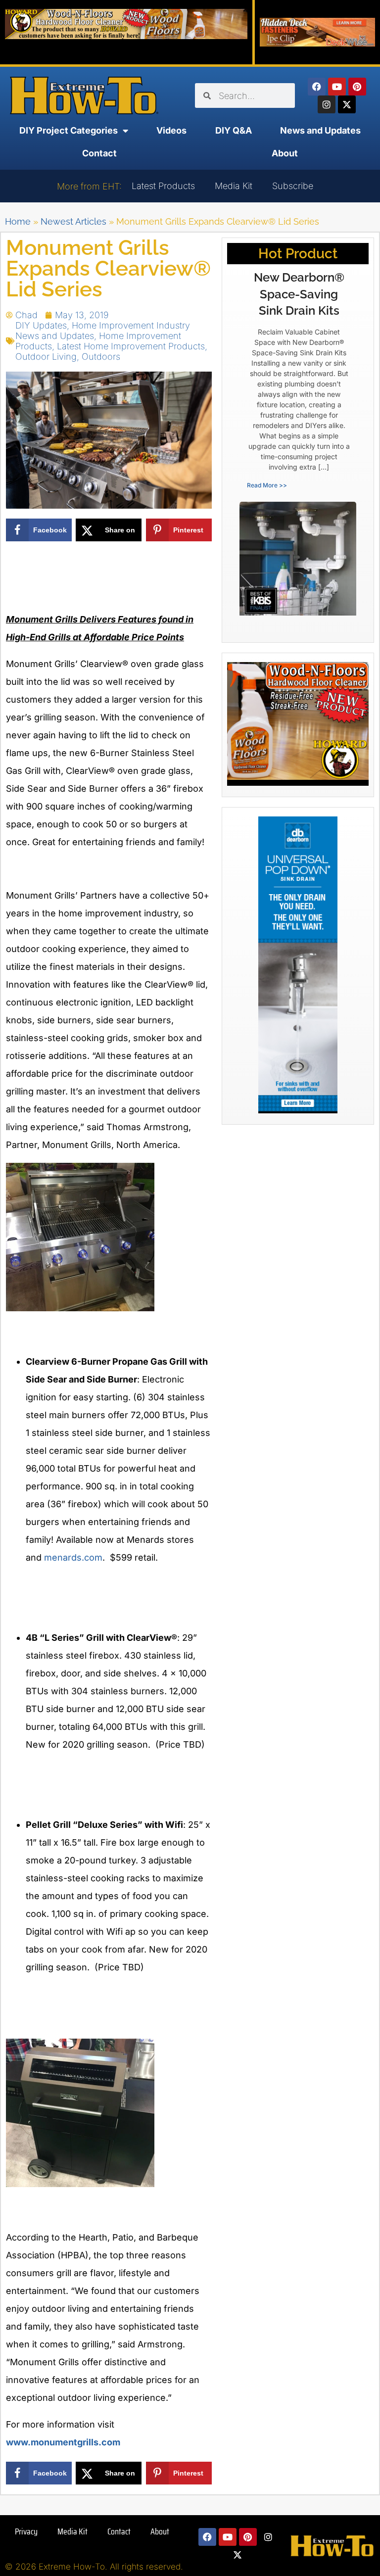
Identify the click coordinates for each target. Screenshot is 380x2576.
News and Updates (320, 130)
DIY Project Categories (69, 130)
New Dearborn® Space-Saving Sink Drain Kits (299, 294)
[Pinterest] (357, 87)
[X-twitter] (347, 104)
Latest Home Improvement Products (131, 346)
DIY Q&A (234, 130)
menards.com (73, 1557)
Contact (99, 153)
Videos (171, 130)
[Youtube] (337, 87)
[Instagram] (327, 104)
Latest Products (163, 186)
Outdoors (101, 357)
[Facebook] (317, 87)
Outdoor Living (46, 357)
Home (18, 221)
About (285, 153)
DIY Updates (41, 325)
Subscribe (293, 186)
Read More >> (267, 485)
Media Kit (234, 186)
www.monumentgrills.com (63, 2442)
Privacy (26, 2531)
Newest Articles (73, 221)
